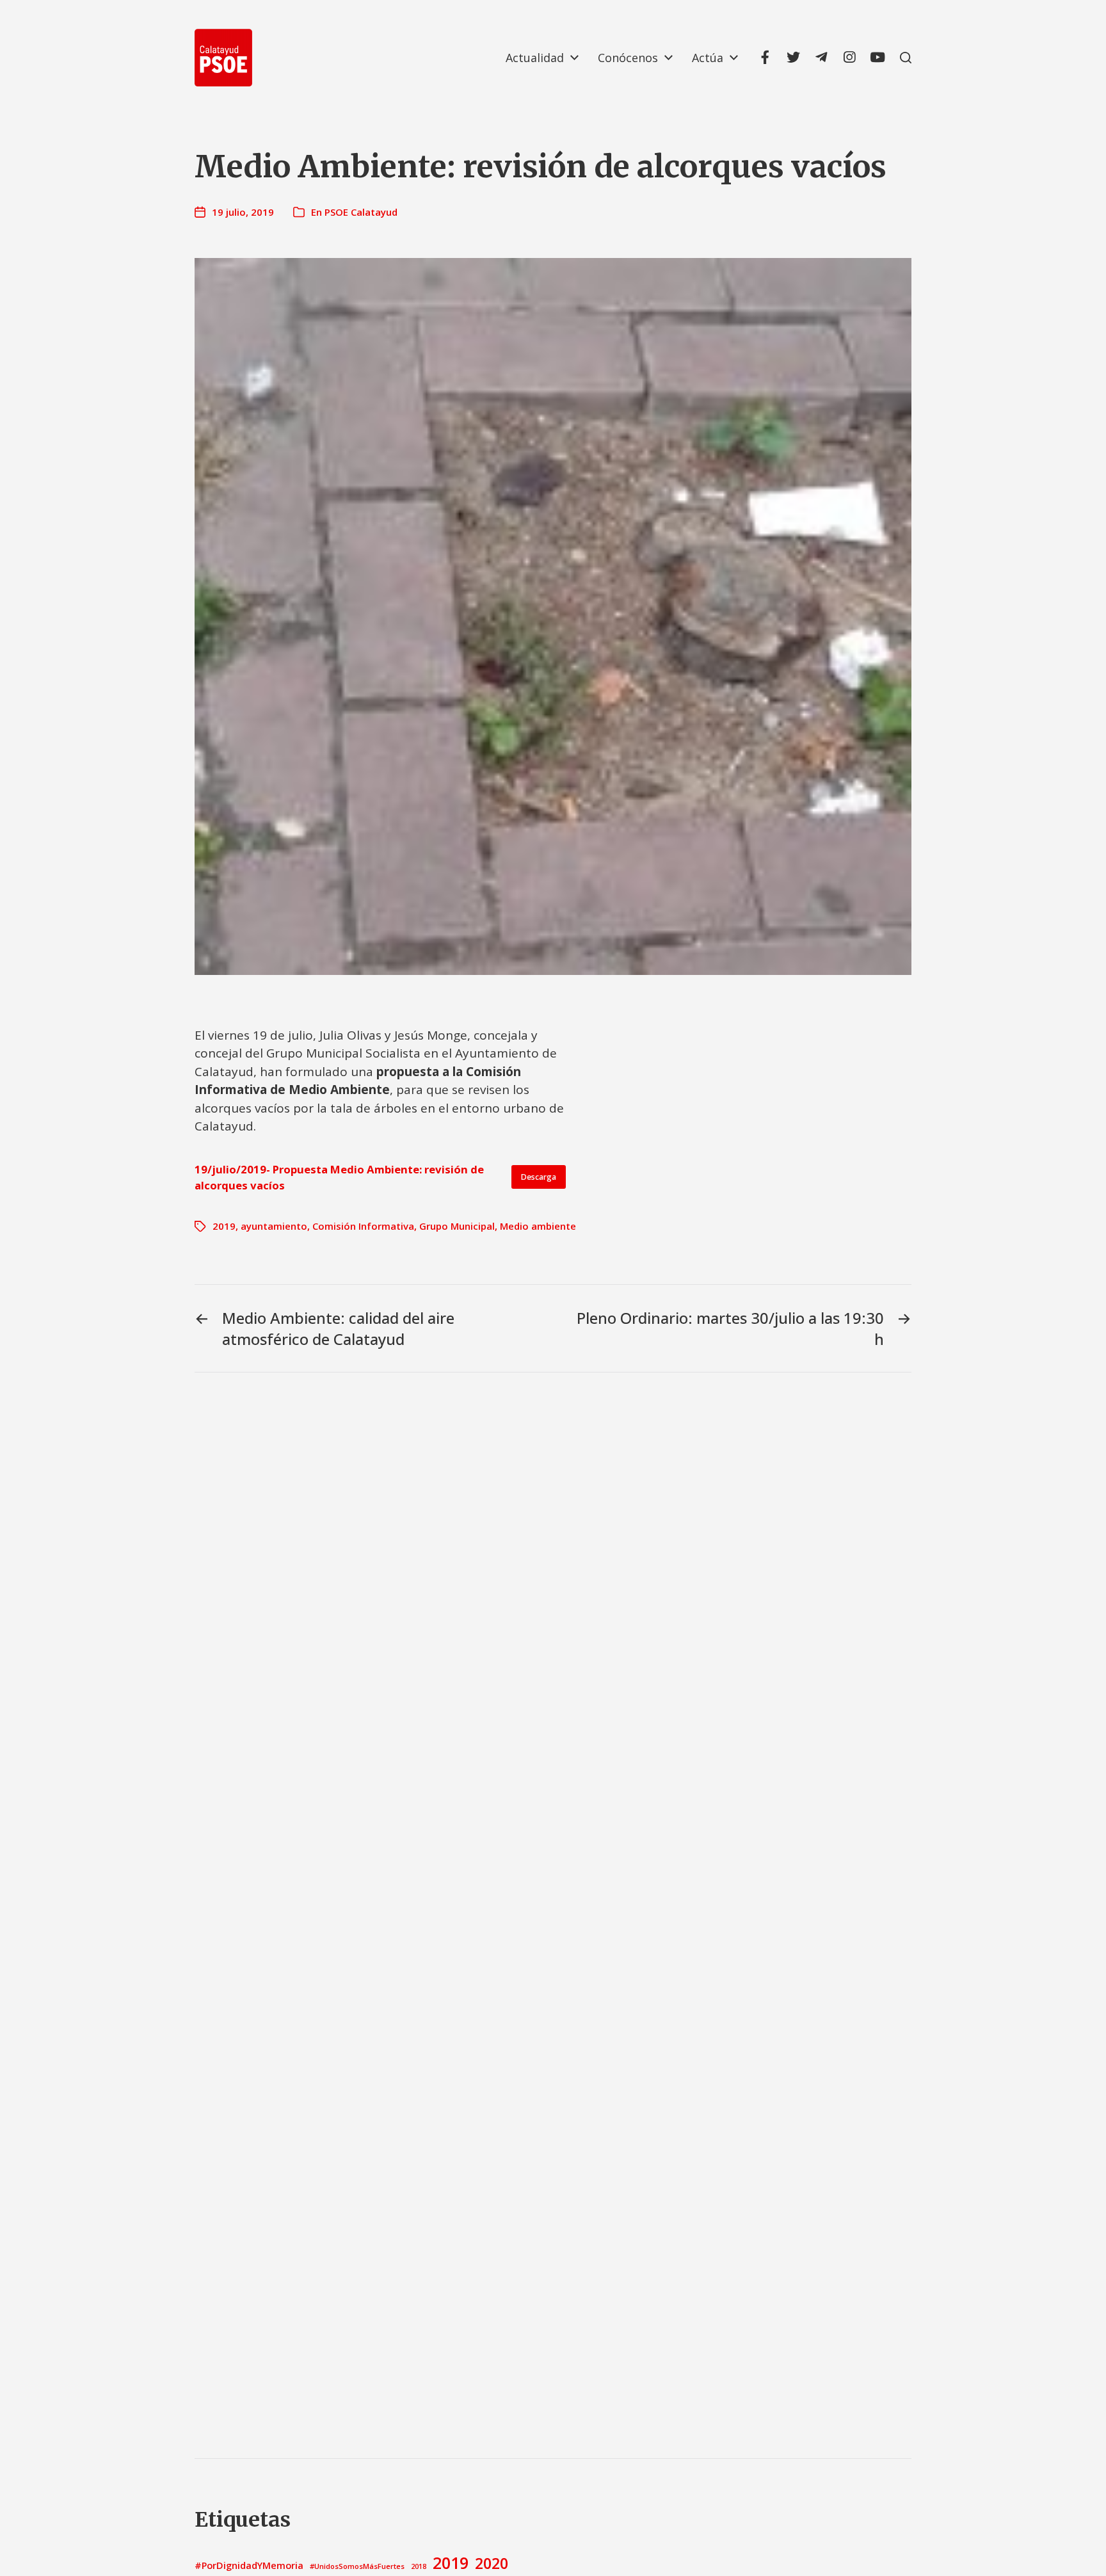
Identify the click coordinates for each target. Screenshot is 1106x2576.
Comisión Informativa (363, 1226)
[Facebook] (765, 58)
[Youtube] (878, 58)
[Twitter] (793, 58)
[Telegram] (821, 58)
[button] (906, 58)
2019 (224, 1226)
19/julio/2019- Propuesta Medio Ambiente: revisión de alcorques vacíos (339, 1177)
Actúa (708, 58)
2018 (419, 2566)
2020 (492, 2563)
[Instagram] (849, 58)
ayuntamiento (274, 1226)
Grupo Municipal (457, 1226)
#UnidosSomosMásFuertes (357, 2566)
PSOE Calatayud (361, 212)
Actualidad (535, 58)
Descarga (539, 1177)
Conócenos (628, 58)
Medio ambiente (538, 1226)
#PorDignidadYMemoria (249, 2565)
